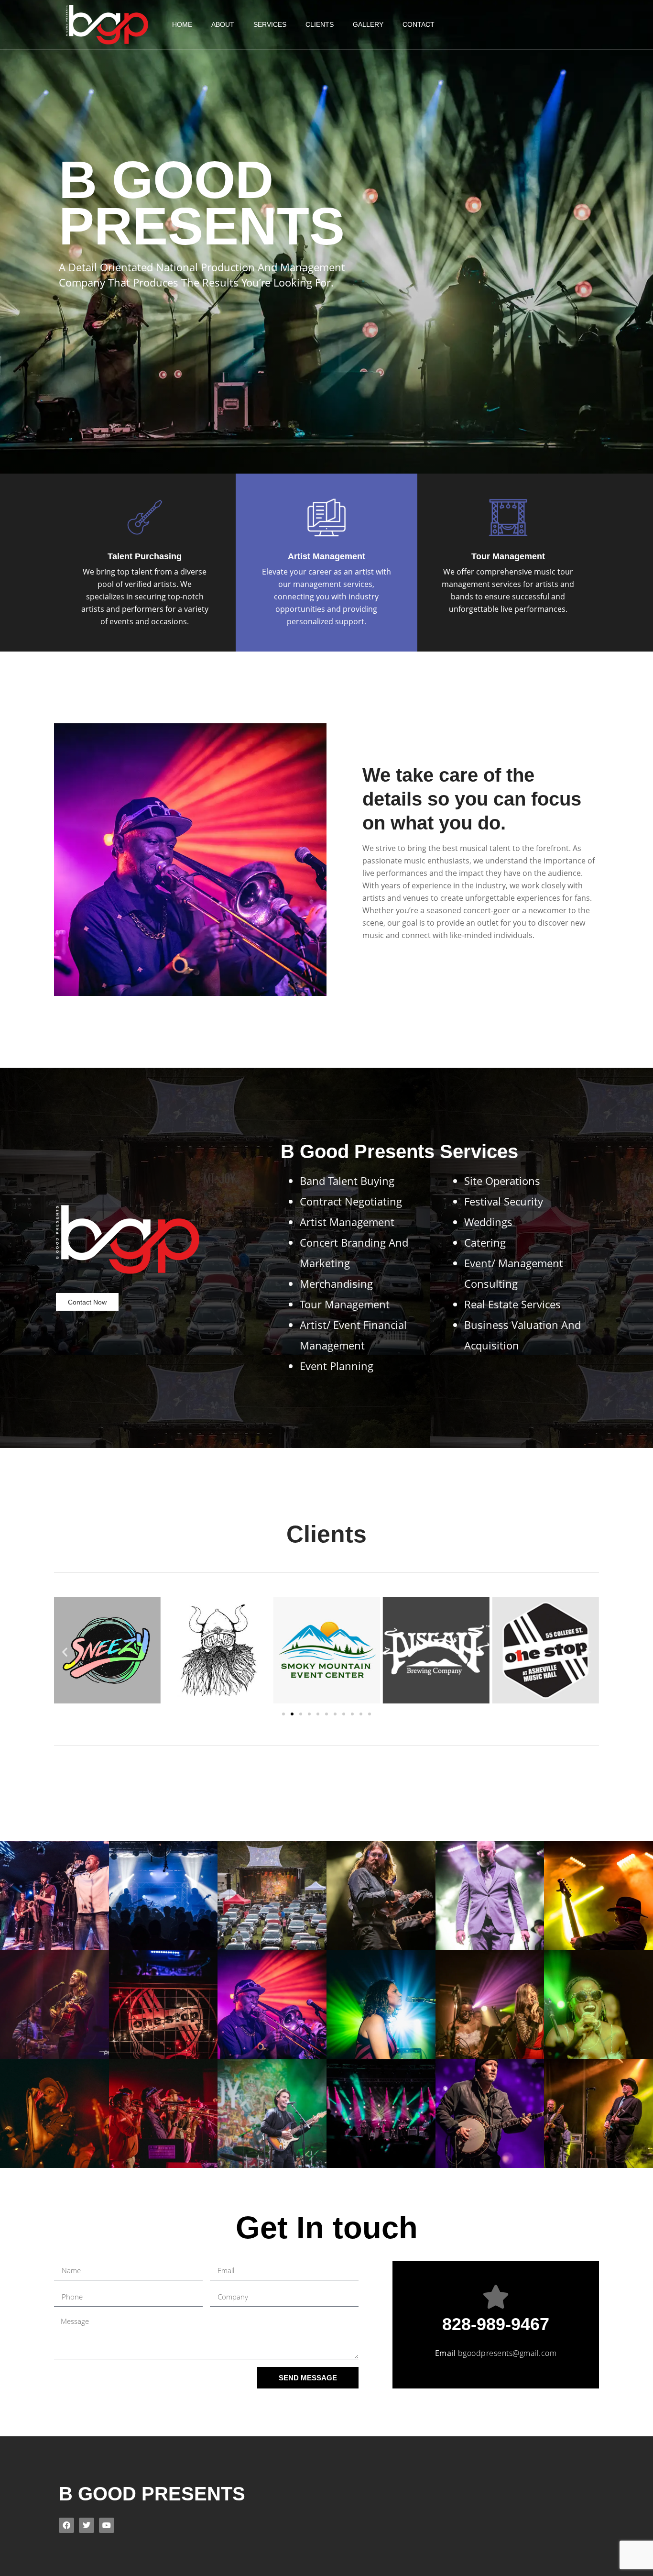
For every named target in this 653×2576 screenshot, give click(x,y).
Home (182, 24)
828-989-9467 (496, 2324)
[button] (65, 1652)
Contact (419, 24)
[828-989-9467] (496, 2297)
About (223, 24)
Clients (320, 24)
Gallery (368, 24)
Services (270, 24)
